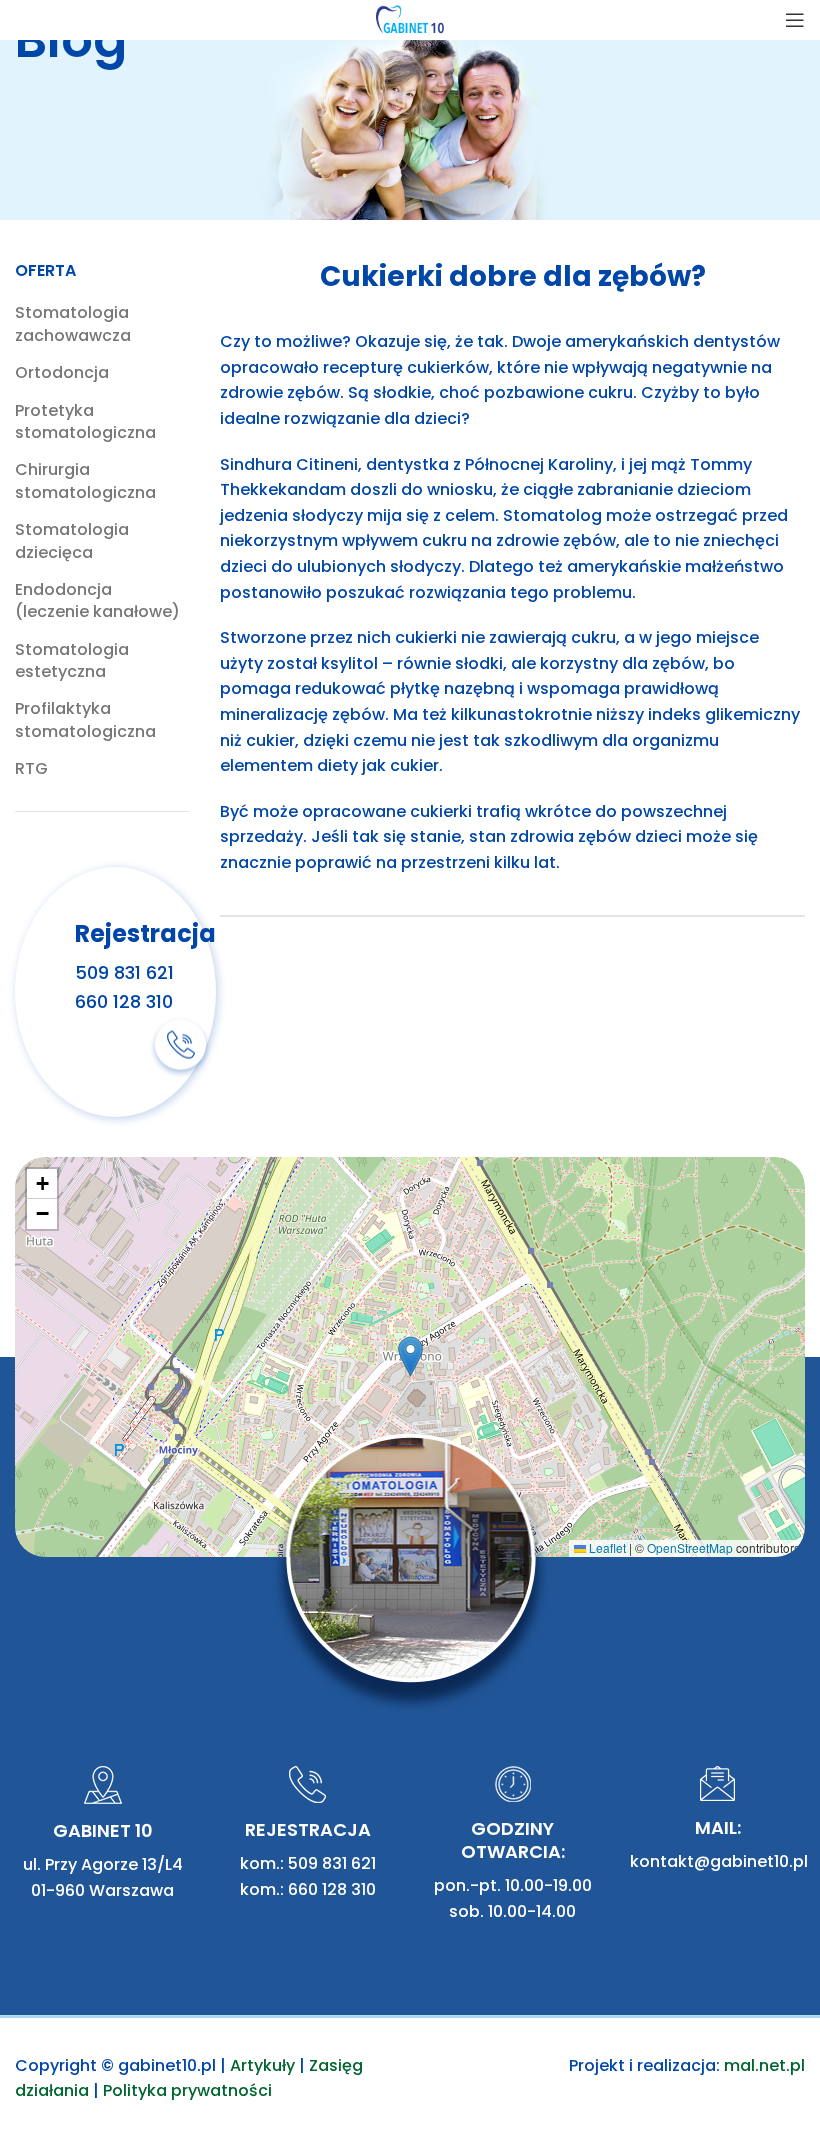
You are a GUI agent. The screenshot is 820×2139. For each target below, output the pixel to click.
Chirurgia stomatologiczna (85, 481)
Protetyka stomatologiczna (85, 422)
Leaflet (606, 1547)
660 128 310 (124, 1001)
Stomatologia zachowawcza (73, 324)
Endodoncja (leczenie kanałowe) (97, 601)
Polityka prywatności (187, 2090)
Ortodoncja (62, 373)
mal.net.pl (764, 2065)
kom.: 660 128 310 (308, 1889)
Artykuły (262, 2065)
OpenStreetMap (690, 1547)
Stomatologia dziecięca (72, 541)
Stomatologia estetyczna (72, 661)
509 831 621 (124, 972)
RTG (31, 769)
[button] (410, 1356)
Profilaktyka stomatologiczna (85, 720)
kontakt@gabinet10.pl (719, 1861)
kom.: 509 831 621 (308, 1863)
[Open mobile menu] (795, 20)
